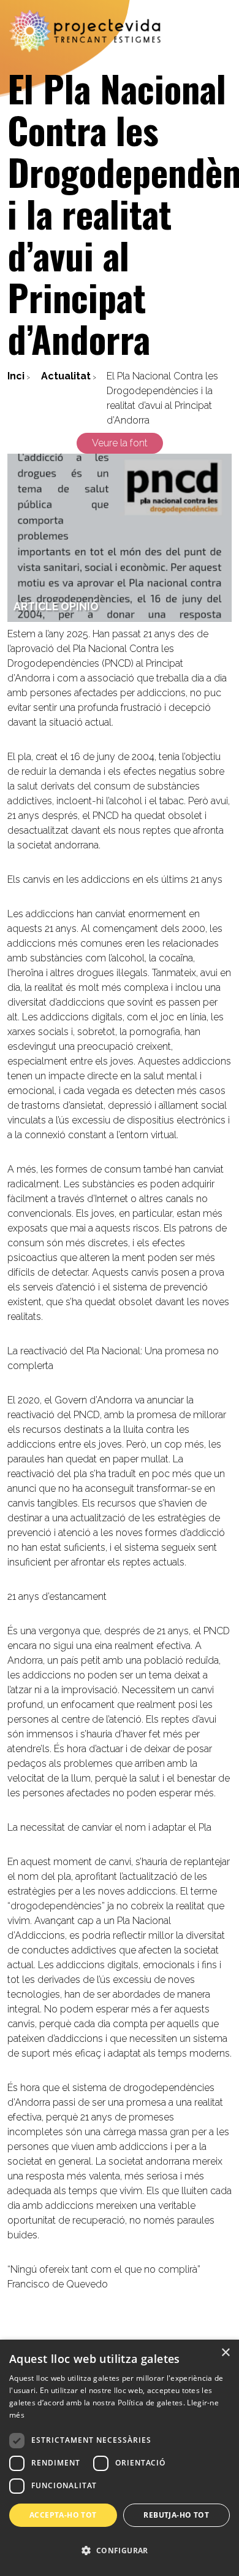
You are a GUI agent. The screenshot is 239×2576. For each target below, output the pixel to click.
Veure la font (120, 443)
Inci (16, 376)
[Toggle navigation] (222, 31)
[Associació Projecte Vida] (86, 31)
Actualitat (66, 376)
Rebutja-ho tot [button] (176, 2515)
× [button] (225, 2353)
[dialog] (120, 2458)
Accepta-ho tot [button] (63, 2515)
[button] (120, 2551)
